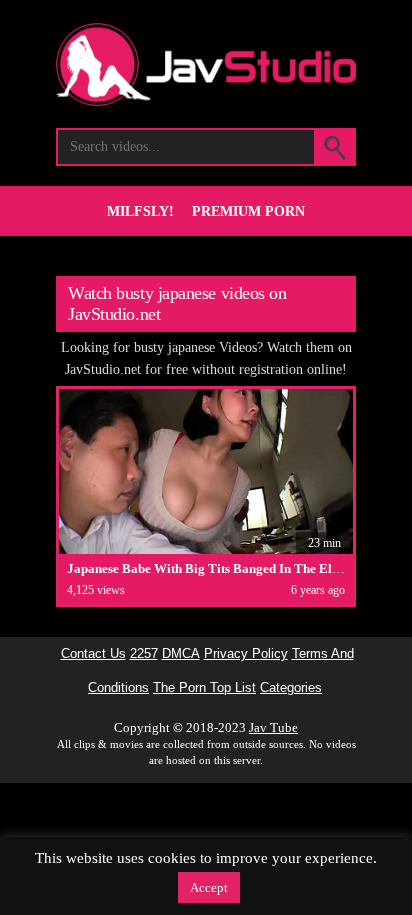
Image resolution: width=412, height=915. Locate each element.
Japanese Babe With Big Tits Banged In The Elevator (218, 568)
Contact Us (93, 654)
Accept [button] (209, 887)
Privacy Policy (246, 654)
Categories (291, 688)
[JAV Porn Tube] (206, 100)
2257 (144, 654)
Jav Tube (273, 727)
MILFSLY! (140, 211)
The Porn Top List (204, 688)
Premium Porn (248, 211)
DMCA (181, 654)
